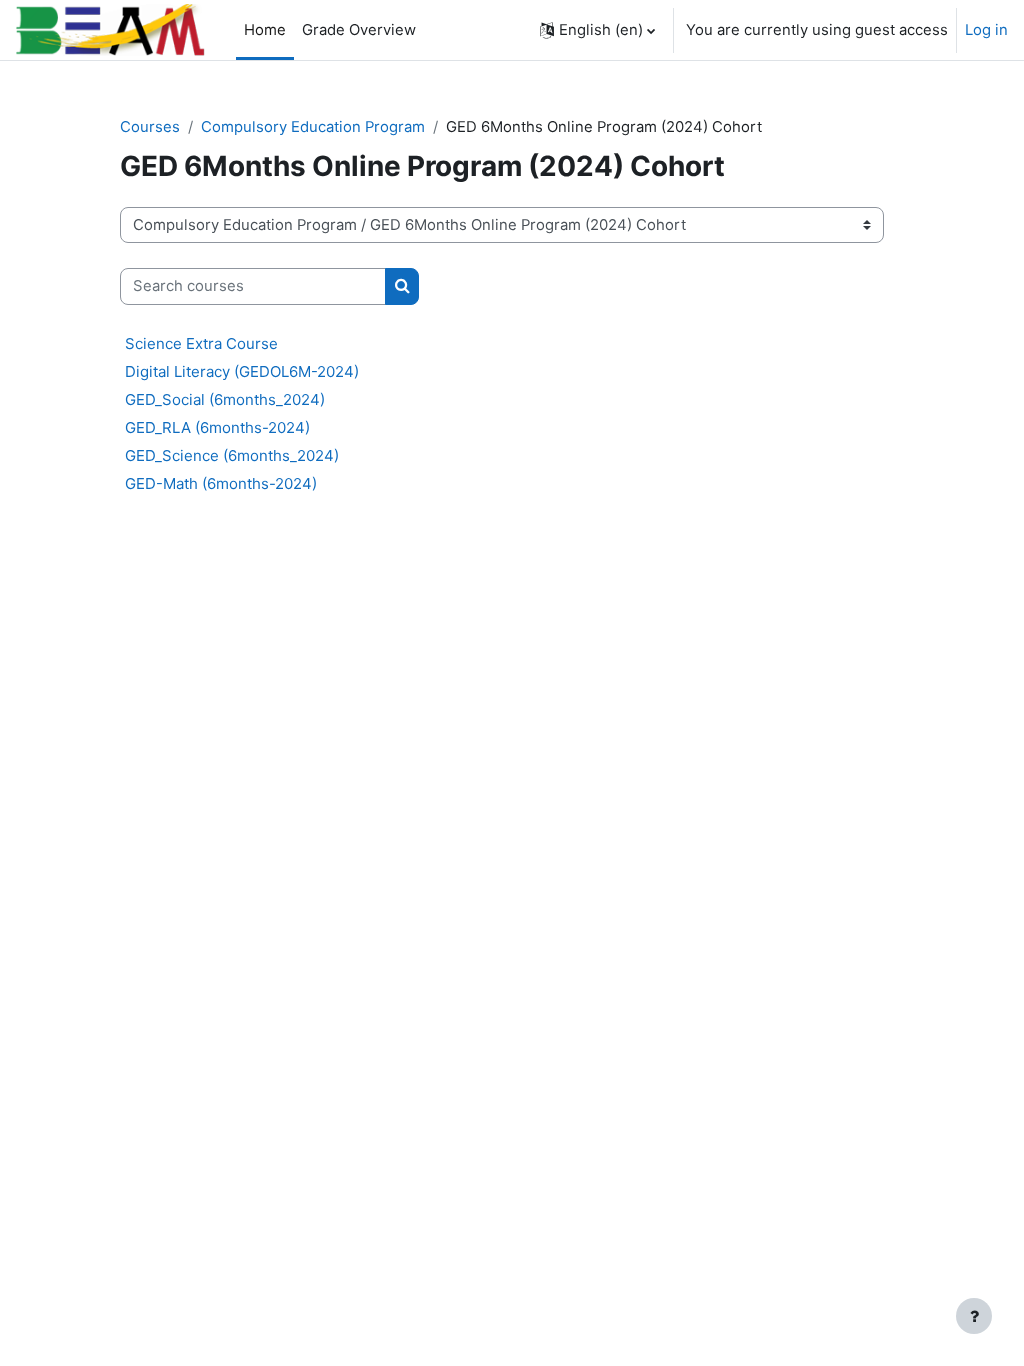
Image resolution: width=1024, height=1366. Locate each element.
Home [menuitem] (265, 30)
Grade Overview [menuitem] (359, 30)
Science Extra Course (201, 343)
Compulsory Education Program (313, 127)
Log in (986, 30)
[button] (597, 30)
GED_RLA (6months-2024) (217, 427)
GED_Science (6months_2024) (232, 455)
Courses (150, 127)
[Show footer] (974, 1316)
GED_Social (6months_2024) (225, 399)
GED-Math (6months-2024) (221, 483)
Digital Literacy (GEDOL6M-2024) (242, 371)
